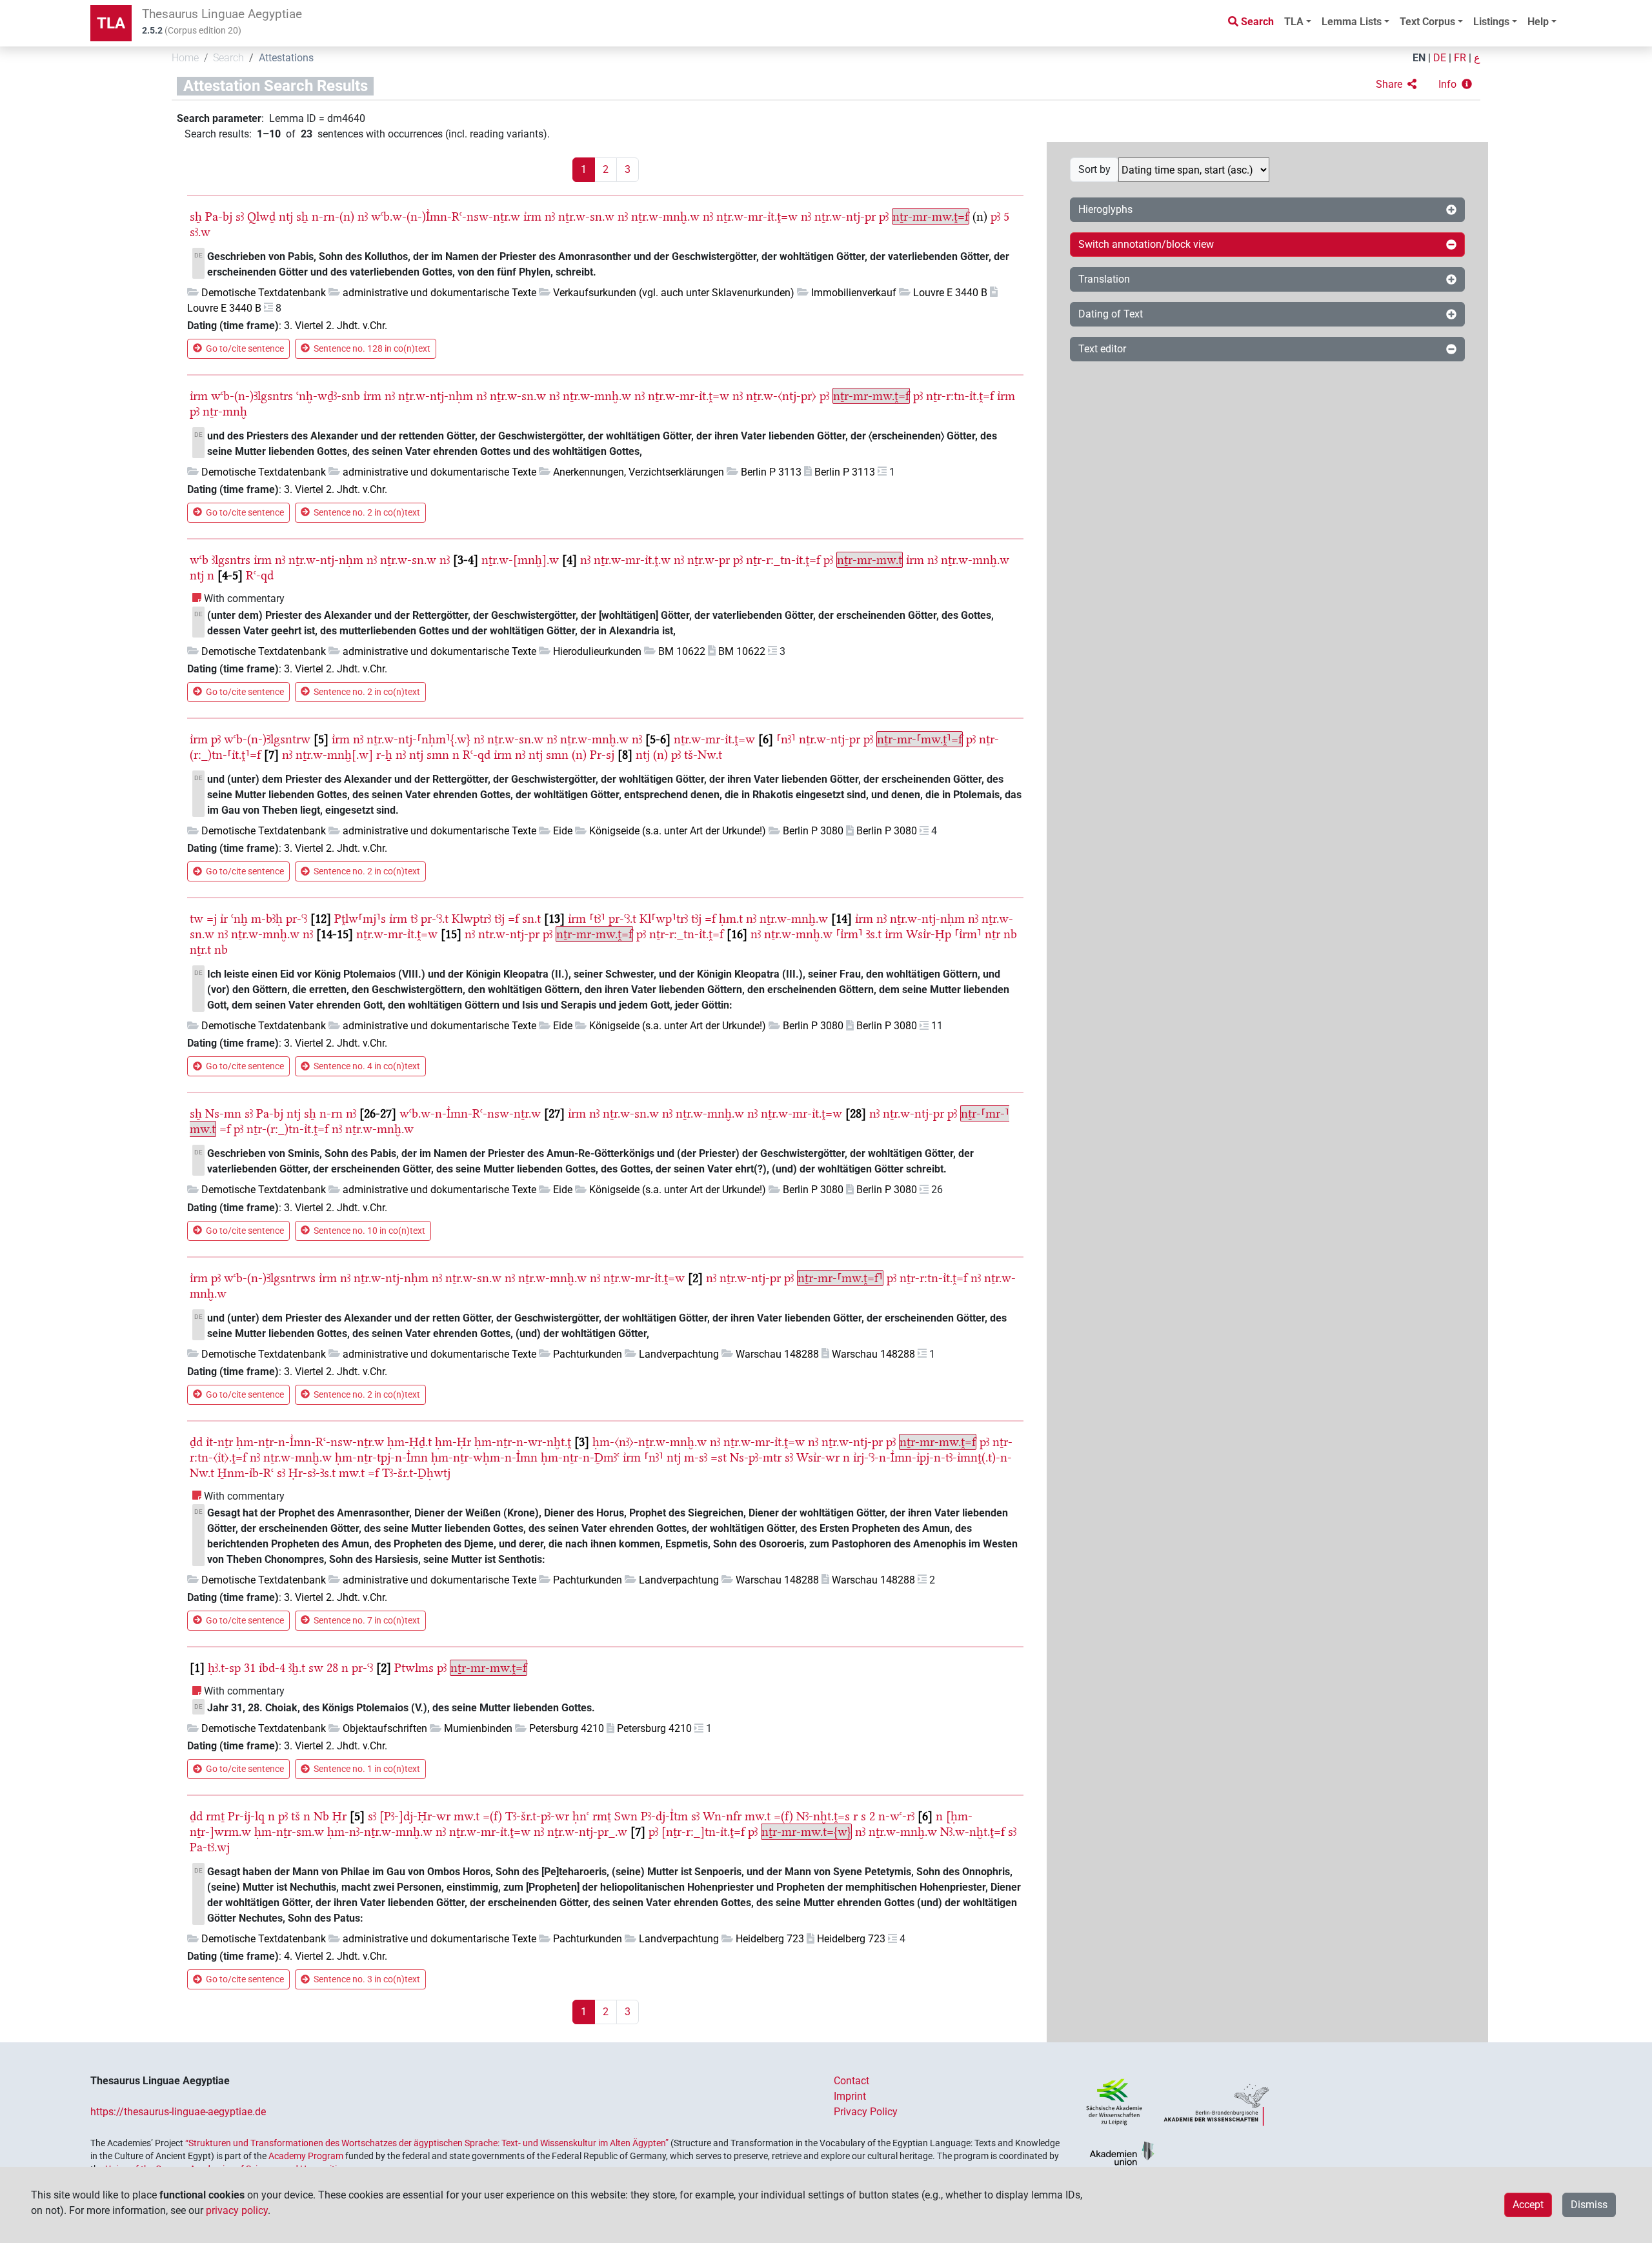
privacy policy (237, 2210)
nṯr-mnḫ (225, 411)
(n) (579, 755)
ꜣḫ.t (297, 1668)
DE (1440, 58)
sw (316, 1668)
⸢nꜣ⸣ (786, 739)
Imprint (850, 2096)
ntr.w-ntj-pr (509, 934)
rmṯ (215, 1816)
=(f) (492, 1816)
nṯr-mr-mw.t (870, 560)
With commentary (244, 598)
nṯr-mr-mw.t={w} (806, 1832)
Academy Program (306, 2156)
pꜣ (884, 216)
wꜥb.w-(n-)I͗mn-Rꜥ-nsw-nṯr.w (446, 216)
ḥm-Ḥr (453, 1442)
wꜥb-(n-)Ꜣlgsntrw (267, 739)
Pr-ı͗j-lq (246, 1816)
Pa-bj (219, 216)
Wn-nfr (722, 1816)
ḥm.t (731, 919)
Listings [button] (1491, 22)
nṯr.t (200, 950)
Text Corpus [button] (1427, 22)
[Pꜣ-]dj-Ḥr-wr (415, 1816)
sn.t (531, 919)
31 (250, 1668)
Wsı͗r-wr (818, 1457)
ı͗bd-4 (272, 1668)
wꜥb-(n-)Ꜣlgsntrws (270, 1278)
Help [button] (1538, 22)
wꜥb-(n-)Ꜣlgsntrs (252, 396)
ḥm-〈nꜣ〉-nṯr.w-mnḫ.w (650, 1442)
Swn (626, 1816)
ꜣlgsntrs (231, 560)
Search (228, 58)
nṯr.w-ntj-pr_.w (587, 1832)
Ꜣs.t (874, 934)
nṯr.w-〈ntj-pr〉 (781, 396)
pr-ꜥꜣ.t (435, 919)
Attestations (286, 58)
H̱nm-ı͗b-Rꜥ (246, 1473)
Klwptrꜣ (471, 919)
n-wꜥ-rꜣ (896, 1816)
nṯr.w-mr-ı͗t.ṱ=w (757, 216)
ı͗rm (532, 216)
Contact (851, 2081)
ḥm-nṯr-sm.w (289, 1832)
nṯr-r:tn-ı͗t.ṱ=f (960, 396)
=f (513, 919)
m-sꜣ (696, 1457)
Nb (321, 1816)
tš (296, 1816)
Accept (1528, 2205)
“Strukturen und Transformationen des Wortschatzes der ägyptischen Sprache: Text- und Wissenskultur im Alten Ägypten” (427, 2143)
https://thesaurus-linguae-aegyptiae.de (178, 2112)
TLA (111, 23)
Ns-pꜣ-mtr (756, 1457)
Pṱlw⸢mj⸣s (360, 919)
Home (185, 58)
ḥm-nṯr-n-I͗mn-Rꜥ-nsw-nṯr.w (310, 1442)
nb (1010, 934)
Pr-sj (602, 755)
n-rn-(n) (333, 216)
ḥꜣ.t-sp (224, 1668)
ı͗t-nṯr (219, 1442)
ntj (286, 216)
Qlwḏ (261, 216)
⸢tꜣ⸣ (597, 919)
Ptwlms (414, 1668)
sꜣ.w (200, 232)
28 (332, 1668)
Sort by (1094, 169)
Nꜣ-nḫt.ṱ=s (823, 1816)
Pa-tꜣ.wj (210, 1847)
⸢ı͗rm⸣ (849, 934)
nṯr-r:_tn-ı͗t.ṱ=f (783, 560)
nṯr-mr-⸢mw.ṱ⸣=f (920, 739)
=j (212, 919)
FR (1460, 58)
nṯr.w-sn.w (586, 216)
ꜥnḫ (239, 919)
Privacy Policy (866, 2112)
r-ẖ (384, 755)
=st (719, 1457)
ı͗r (224, 919)
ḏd (196, 1442)
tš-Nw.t (703, 755)
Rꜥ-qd (260, 575)
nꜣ (363, 216)
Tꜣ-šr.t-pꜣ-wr (537, 1816)
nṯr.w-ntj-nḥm (436, 396)
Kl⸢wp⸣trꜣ (664, 919)
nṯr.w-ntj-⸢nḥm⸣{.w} (418, 739)
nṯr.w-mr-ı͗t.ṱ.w (632, 560)
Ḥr (339, 1816)
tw (196, 919)
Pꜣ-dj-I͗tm (664, 1816)
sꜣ (240, 216)
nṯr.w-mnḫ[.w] (334, 755)
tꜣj (499, 919)
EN (1419, 58)
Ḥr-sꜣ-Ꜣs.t (312, 1473)
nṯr (992, 934)
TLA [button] (1294, 22)
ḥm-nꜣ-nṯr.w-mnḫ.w (380, 1832)
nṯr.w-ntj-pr (845, 216)
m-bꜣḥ (267, 919)
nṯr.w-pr (709, 560)
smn (438, 755)
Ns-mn (223, 1113)
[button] (1396, 85)
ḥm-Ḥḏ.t (409, 1442)
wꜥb (199, 560)
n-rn (331, 1113)
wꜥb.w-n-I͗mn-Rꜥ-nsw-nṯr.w (470, 1113)
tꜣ (414, 919)
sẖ (196, 216)
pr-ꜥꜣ (297, 919)
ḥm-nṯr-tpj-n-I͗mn (381, 1457)
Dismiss (1589, 2205)
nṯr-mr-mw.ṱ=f (931, 216)
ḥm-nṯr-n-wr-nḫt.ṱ (523, 1442)
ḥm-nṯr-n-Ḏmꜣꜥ (580, 1457)
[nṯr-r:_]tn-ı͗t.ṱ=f (703, 1832)
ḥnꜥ (581, 1816)
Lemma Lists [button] (1352, 22)
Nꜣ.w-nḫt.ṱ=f (972, 1832)
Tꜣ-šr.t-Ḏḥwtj (416, 1473)
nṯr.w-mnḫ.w (665, 216)
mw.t (352, 1473)
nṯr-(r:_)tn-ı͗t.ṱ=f (287, 1129)
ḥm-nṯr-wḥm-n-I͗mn (484, 1457)
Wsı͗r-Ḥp (929, 934)
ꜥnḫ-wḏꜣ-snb (328, 396)
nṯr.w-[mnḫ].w (520, 560)
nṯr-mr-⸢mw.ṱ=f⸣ (840, 1278)
